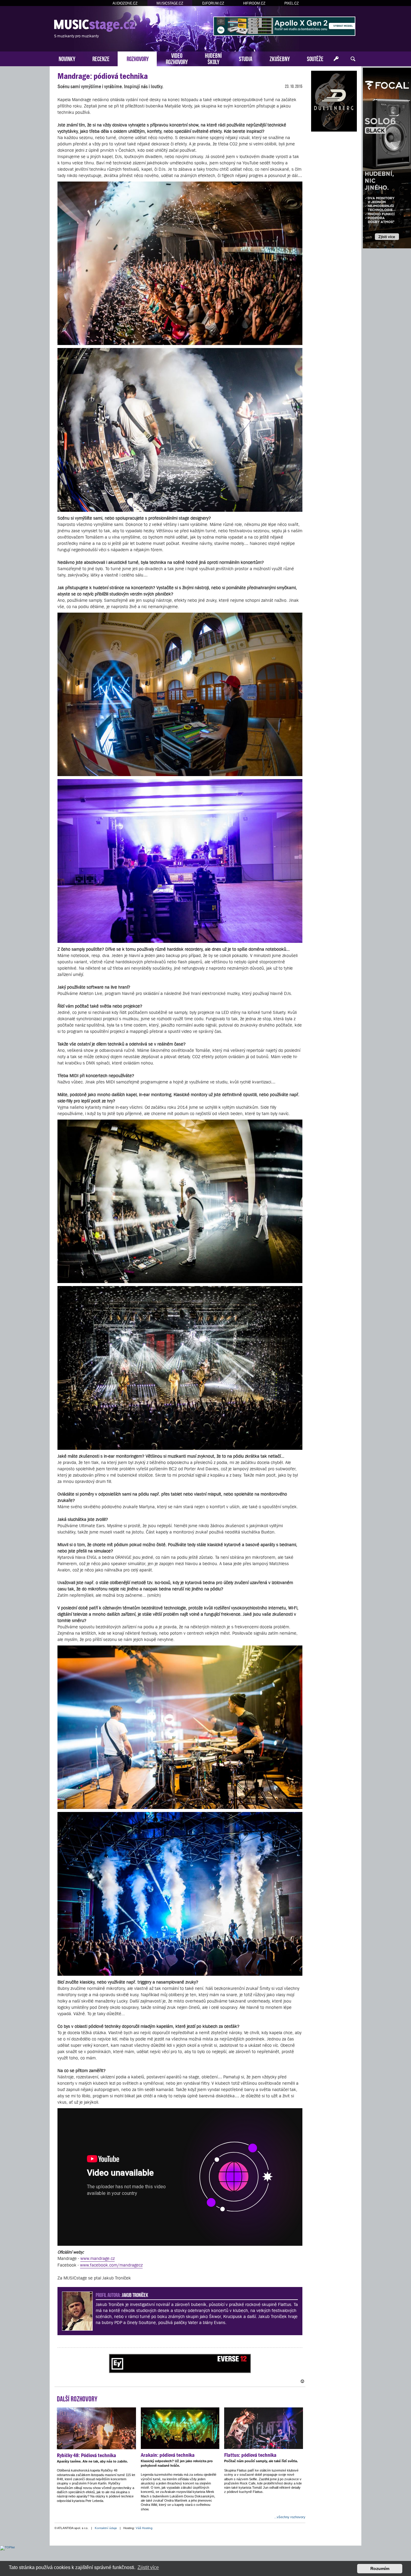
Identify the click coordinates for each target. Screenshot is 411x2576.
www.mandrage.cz (97, 2258)
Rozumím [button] (380, 2568)
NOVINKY (67, 58)
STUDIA (246, 58)
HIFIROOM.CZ (254, 3)
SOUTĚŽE (315, 58)
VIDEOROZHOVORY (177, 58)
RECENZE (101, 58)
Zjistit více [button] (148, 2567)
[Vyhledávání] (353, 59)
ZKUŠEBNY (280, 58)
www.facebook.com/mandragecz (111, 2265)
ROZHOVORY (138, 58)
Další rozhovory (77, 2398)
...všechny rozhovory (290, 2517)
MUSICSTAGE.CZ (170, 3)
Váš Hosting (144, 2528)
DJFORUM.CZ (213, 3)
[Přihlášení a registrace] (336, 59)
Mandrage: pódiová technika (103, 76)
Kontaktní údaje (106, 2528)
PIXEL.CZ (292, 3)
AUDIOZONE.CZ (125, 3)
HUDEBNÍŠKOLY (213, 58)
